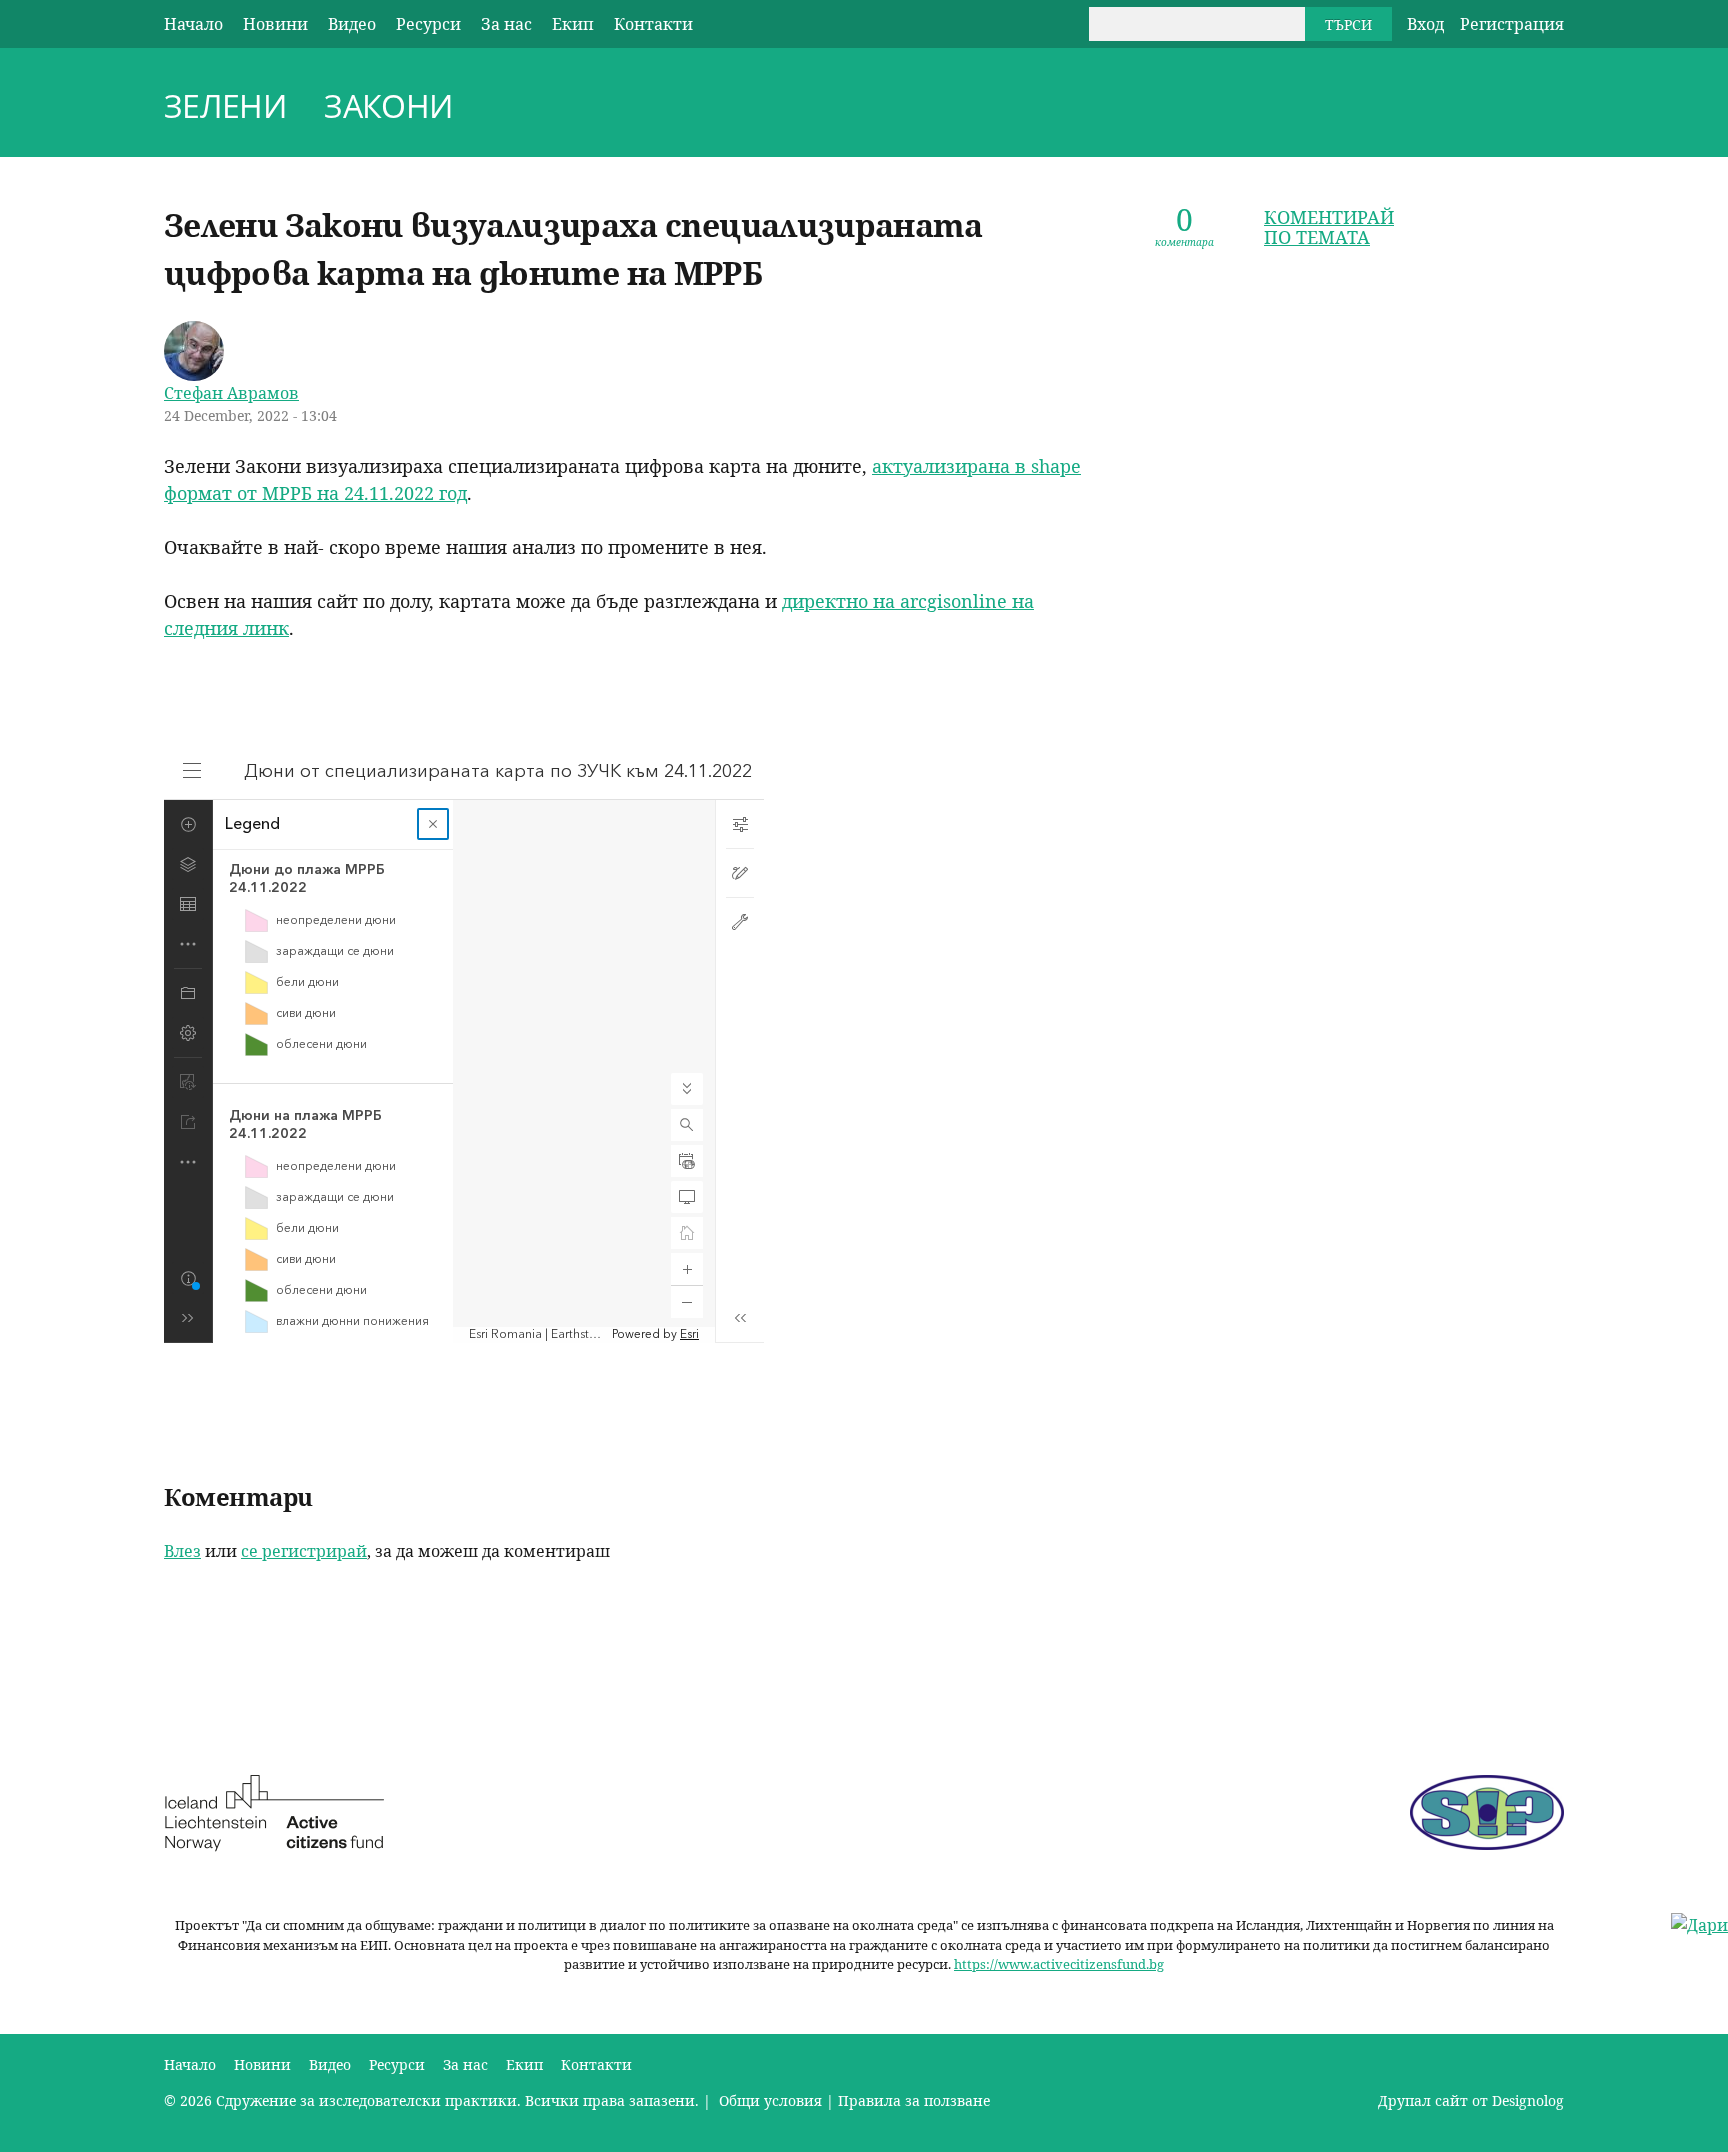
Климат (1425, 109)
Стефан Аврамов (231, 393)
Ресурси (428, 24)
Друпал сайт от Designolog (1471, 2100)
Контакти (653, 24)
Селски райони (1553, 109)
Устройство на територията (1471, 109)
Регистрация (1512, 24)
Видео (352, 24)
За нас (506, 24)
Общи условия (768, 2100)
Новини (275, 24)
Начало (193, 24)
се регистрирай (304, 1551)
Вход (1425, 24)
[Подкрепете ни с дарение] (1699, 1925)
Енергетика (1517, 109)
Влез (182, 1551)
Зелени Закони (308, 105)
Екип (573, 24)
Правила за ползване (914, 2100)
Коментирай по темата (1329, 227)
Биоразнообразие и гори (1379, 109)
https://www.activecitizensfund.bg (1059, 1964)
